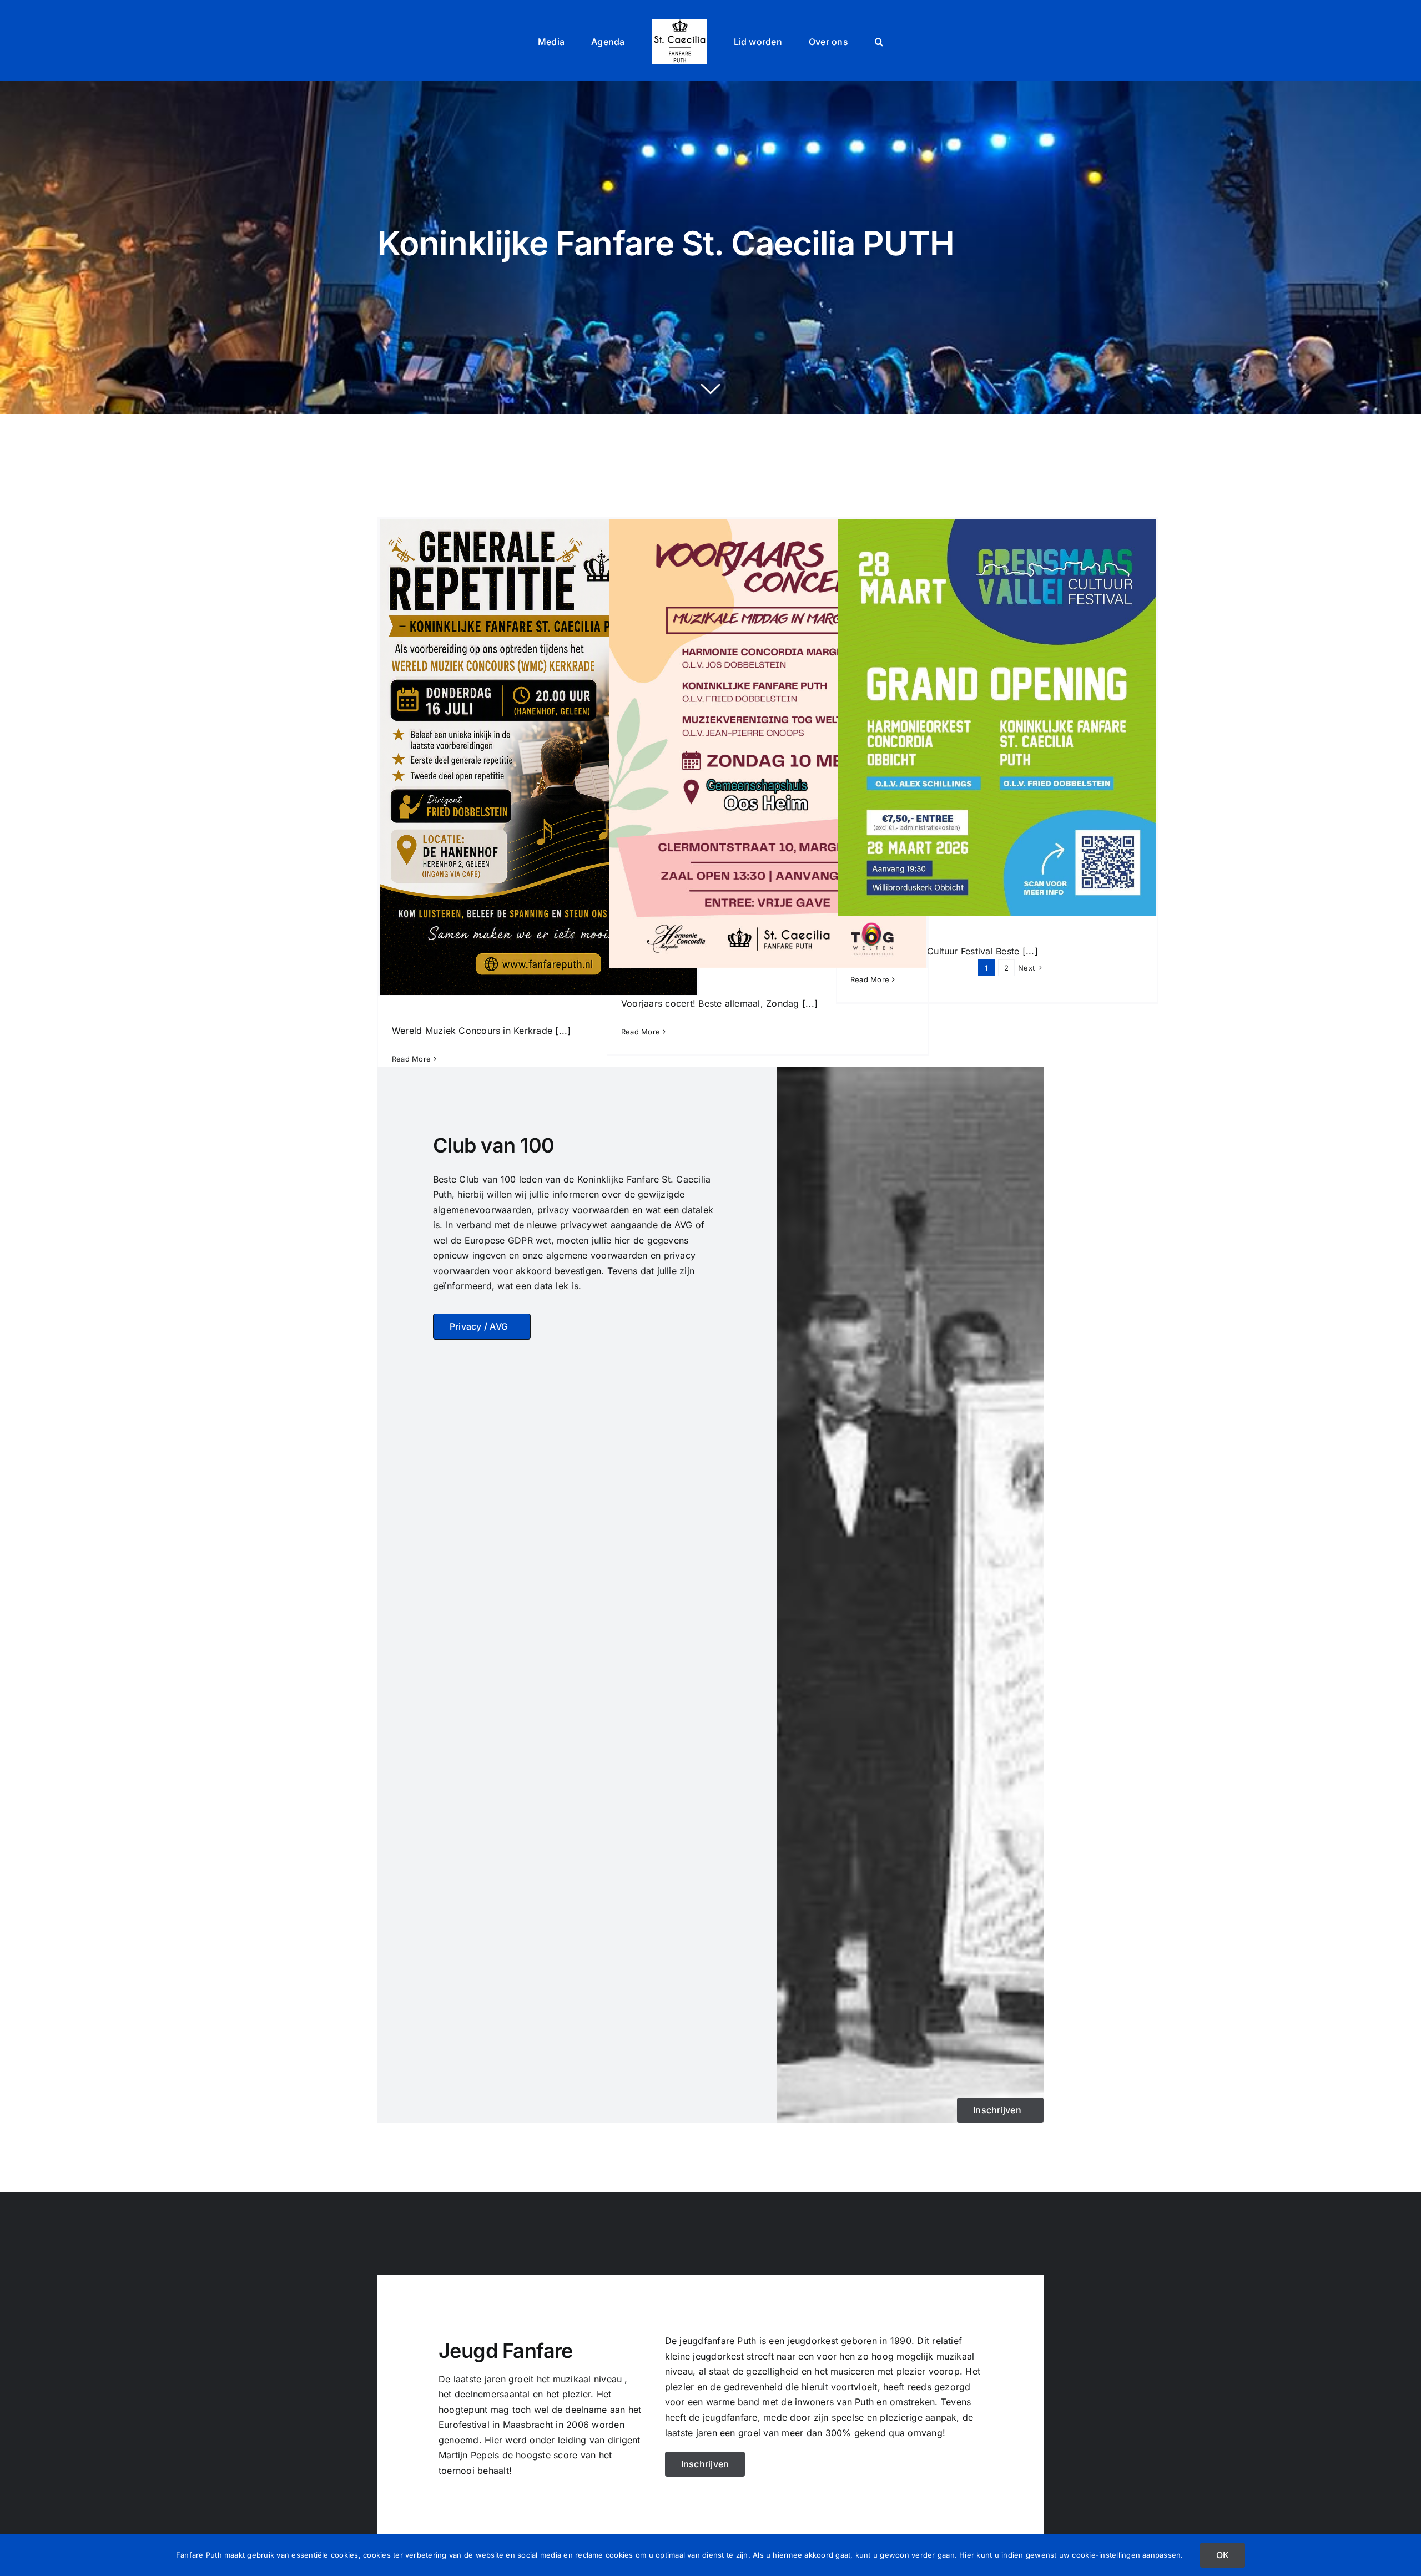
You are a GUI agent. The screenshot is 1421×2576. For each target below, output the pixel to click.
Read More (641, 1032)
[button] (840, 41)
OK (1223, 2555)
